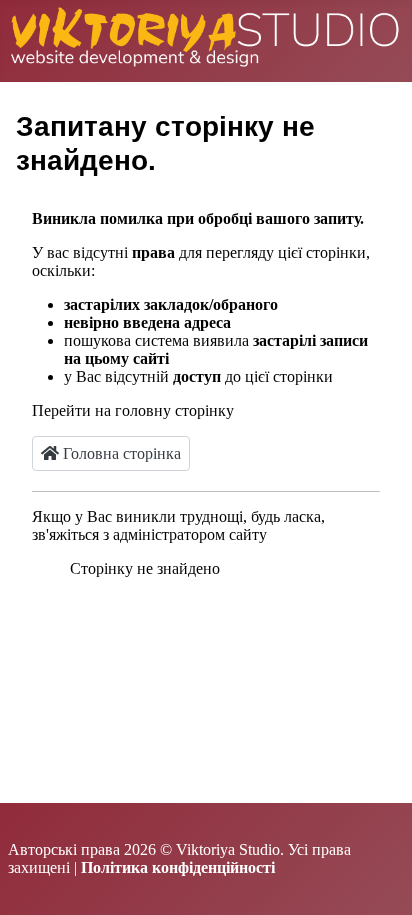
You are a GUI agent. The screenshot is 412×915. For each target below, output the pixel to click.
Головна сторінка (120, 453)
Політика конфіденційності (178, 867)
